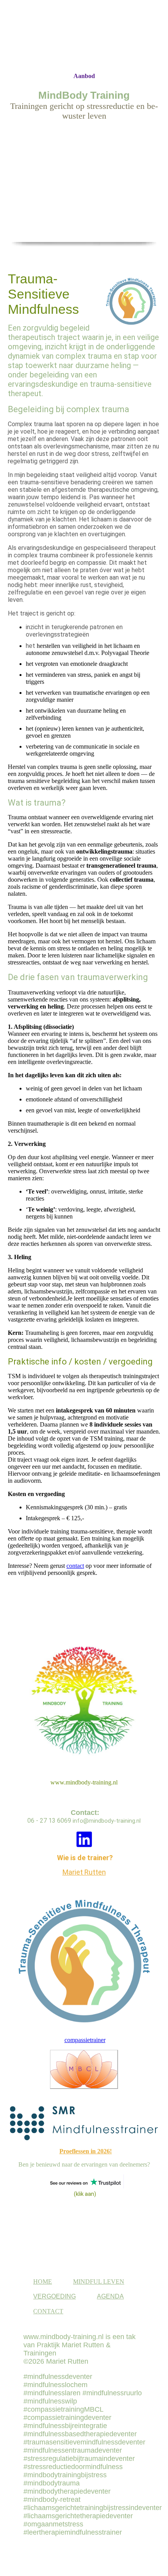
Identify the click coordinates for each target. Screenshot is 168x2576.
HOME (43, 2282)
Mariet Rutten (84, 1872)
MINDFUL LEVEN (99, 2282)
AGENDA (110, 2296)
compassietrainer (85, 2040)
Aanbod (84, 76)
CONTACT (48, 2311)
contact (75, 1566)
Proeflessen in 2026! (86, 2151)
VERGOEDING (55, 2296)
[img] (84, 36)
